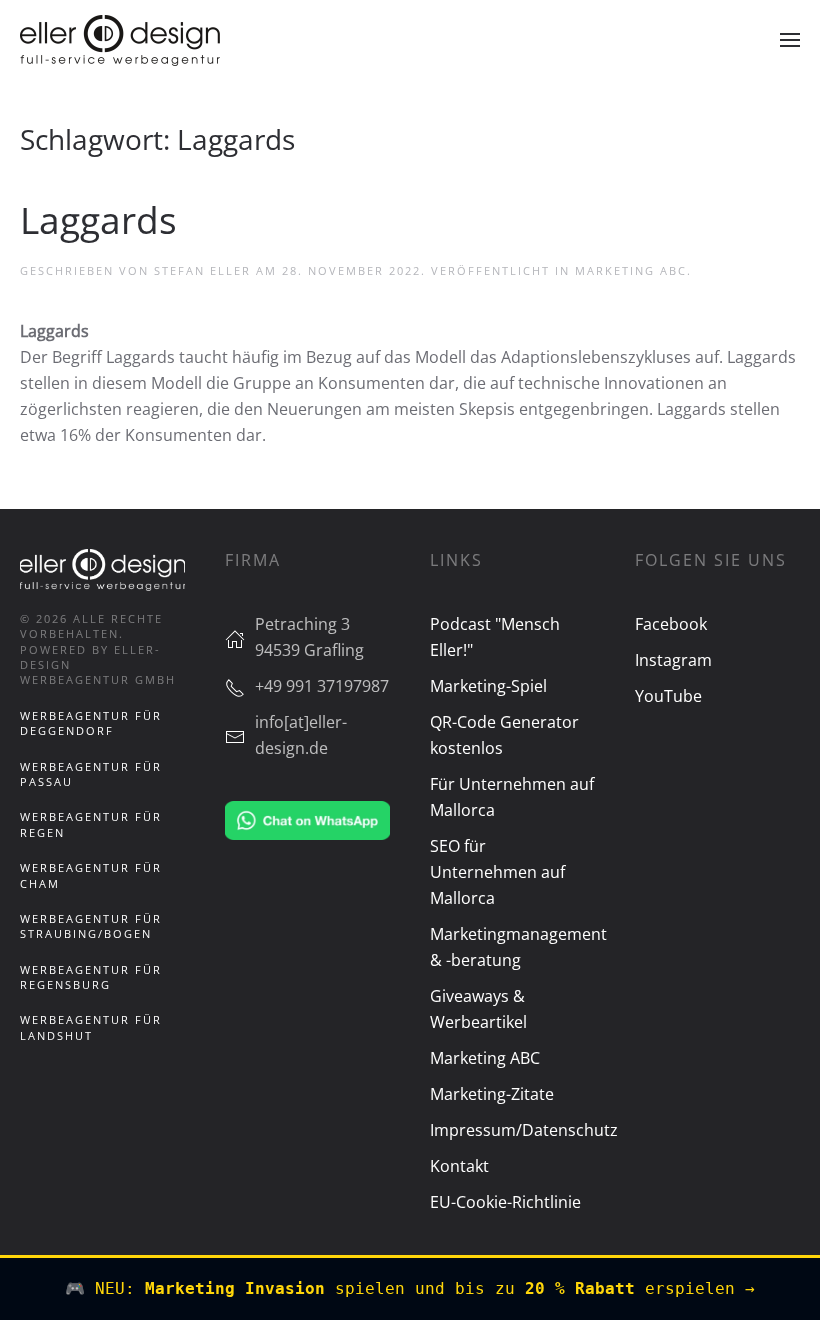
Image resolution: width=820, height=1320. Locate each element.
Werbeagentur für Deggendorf (91, 723)
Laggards (98, 220)
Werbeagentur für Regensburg (91, 977)
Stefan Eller (202, 270)
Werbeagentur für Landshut (91, 1027)
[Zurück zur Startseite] (120, 40)
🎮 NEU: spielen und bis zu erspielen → (410, 1288)
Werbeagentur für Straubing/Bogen (91, 926)
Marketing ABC (631, 270)
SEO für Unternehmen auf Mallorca (497, 872)
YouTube (668, 696)
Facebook (671, 624)
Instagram (673, 660)
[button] (790, 40)
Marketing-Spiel (488, 686)
